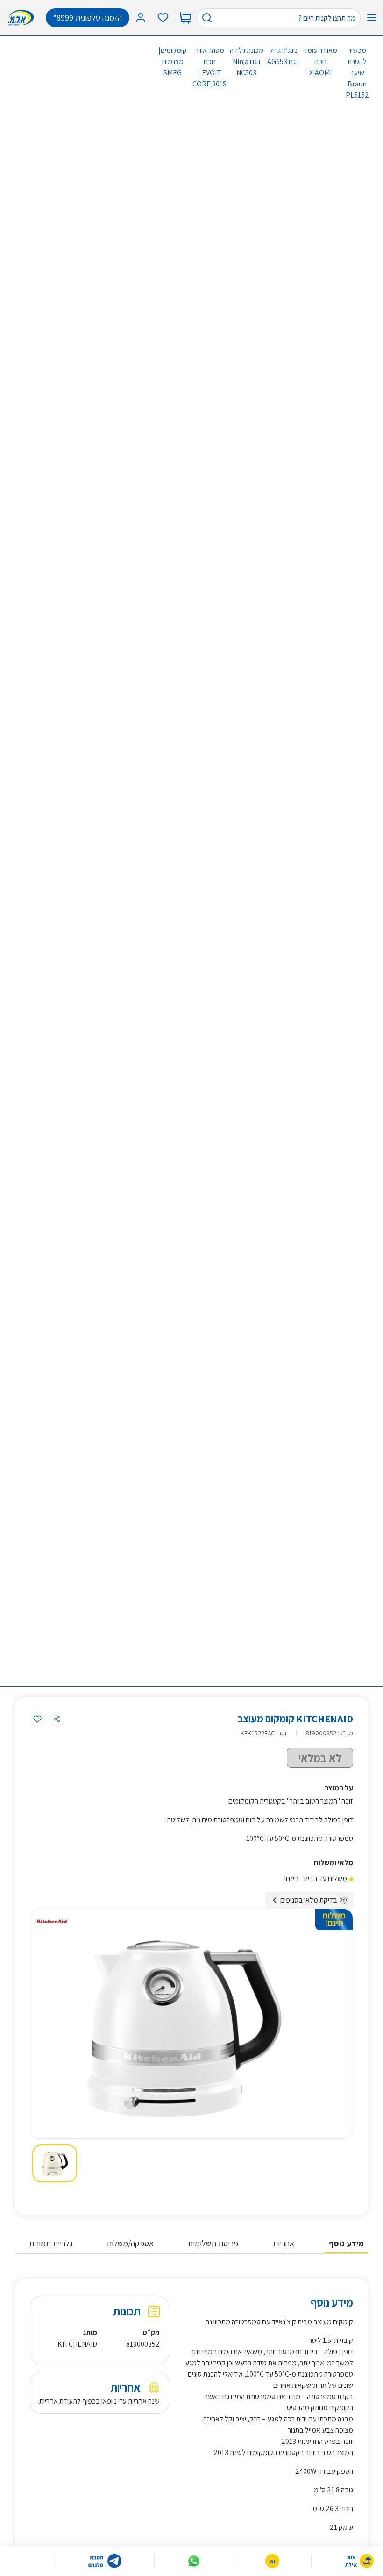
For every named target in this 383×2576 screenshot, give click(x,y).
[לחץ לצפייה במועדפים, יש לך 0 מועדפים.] (163, 18)
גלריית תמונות (51, 2243)
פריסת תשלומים (213, 2243)
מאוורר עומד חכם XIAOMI (320, 61)
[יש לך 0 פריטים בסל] (185, 18)
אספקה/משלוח (131, 2243)
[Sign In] (141, 18)
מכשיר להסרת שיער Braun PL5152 (357, 73)
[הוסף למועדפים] (37, 1719)
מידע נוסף (346, 2243)
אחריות (284, 2243)
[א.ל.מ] (23, 18)
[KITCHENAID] (52, 1921)
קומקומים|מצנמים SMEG (173, 61)
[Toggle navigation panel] (372, 18)
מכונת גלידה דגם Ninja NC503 (247, 61)
